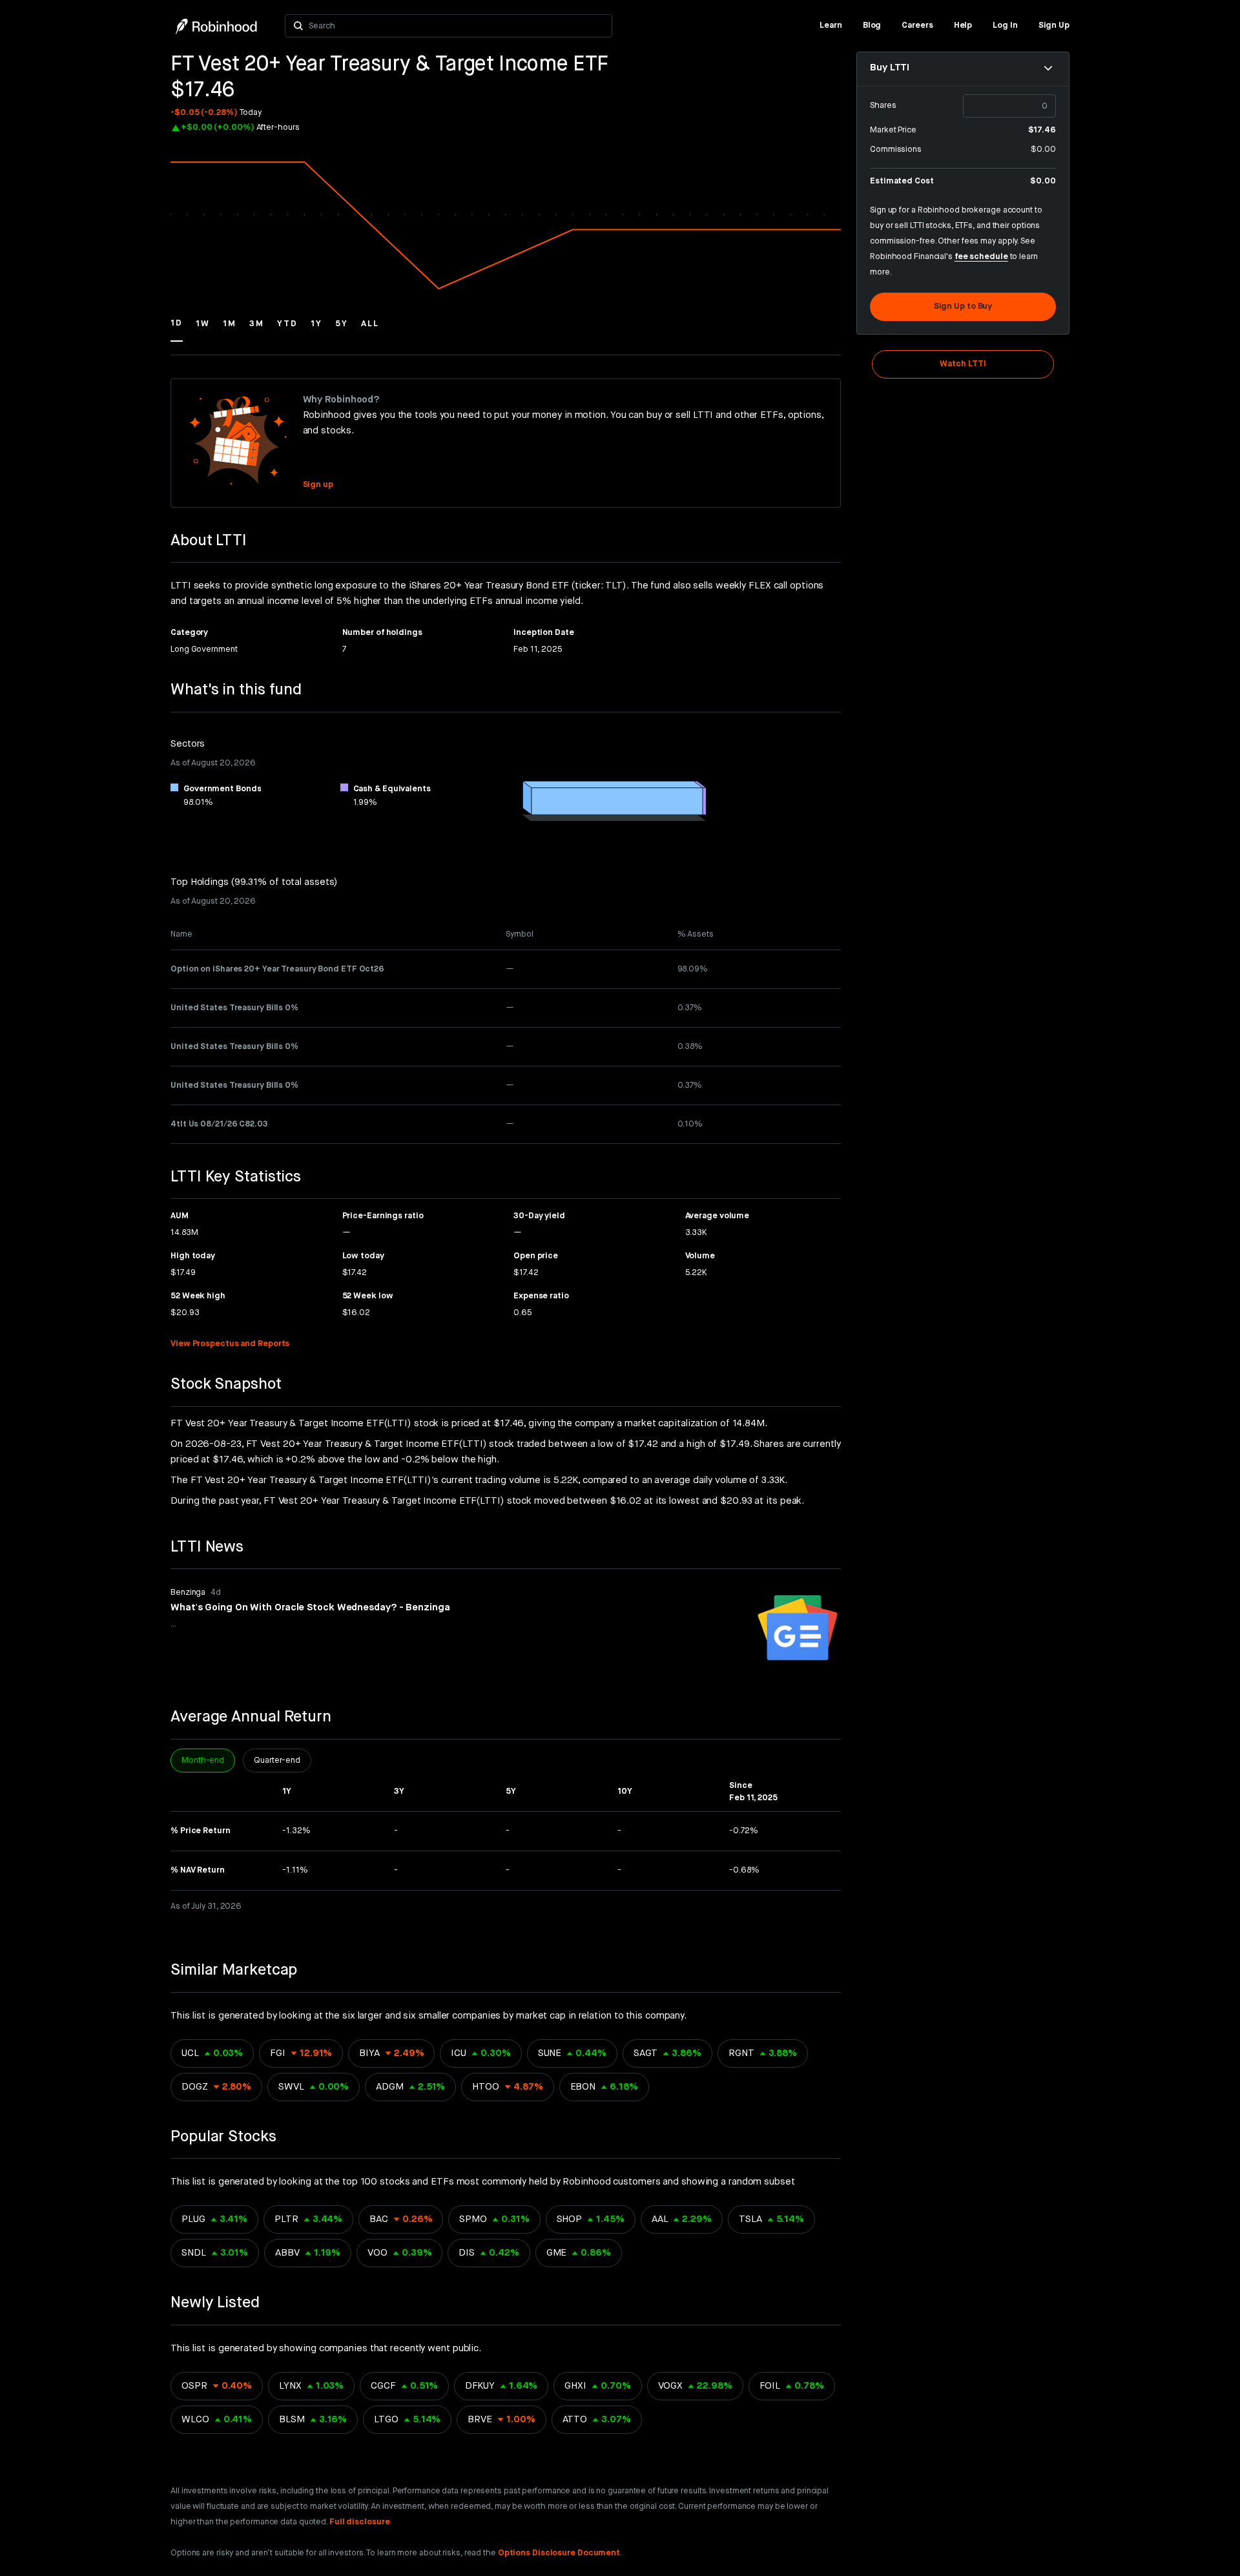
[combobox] (456, 26)
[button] (177, 329)
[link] (831, 26)
